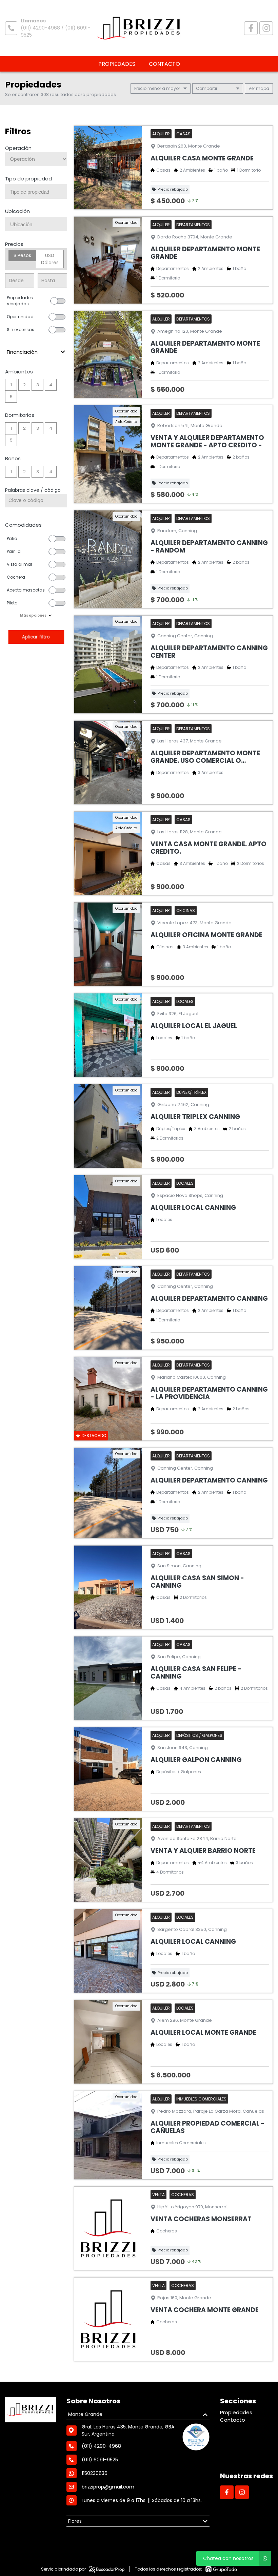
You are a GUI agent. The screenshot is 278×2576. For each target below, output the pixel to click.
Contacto (164, 64)
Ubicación (17, 211)
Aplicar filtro (36, 637)
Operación (18, 148)
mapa (262, 88)
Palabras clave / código (33, 490)
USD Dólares (50, 259)
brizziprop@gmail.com (108, 2487)
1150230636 (95, 2473)
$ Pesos (22, 255)
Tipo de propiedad (28, 179)
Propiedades (117, 64)
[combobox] (36, 191)
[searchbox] (39, 192)
